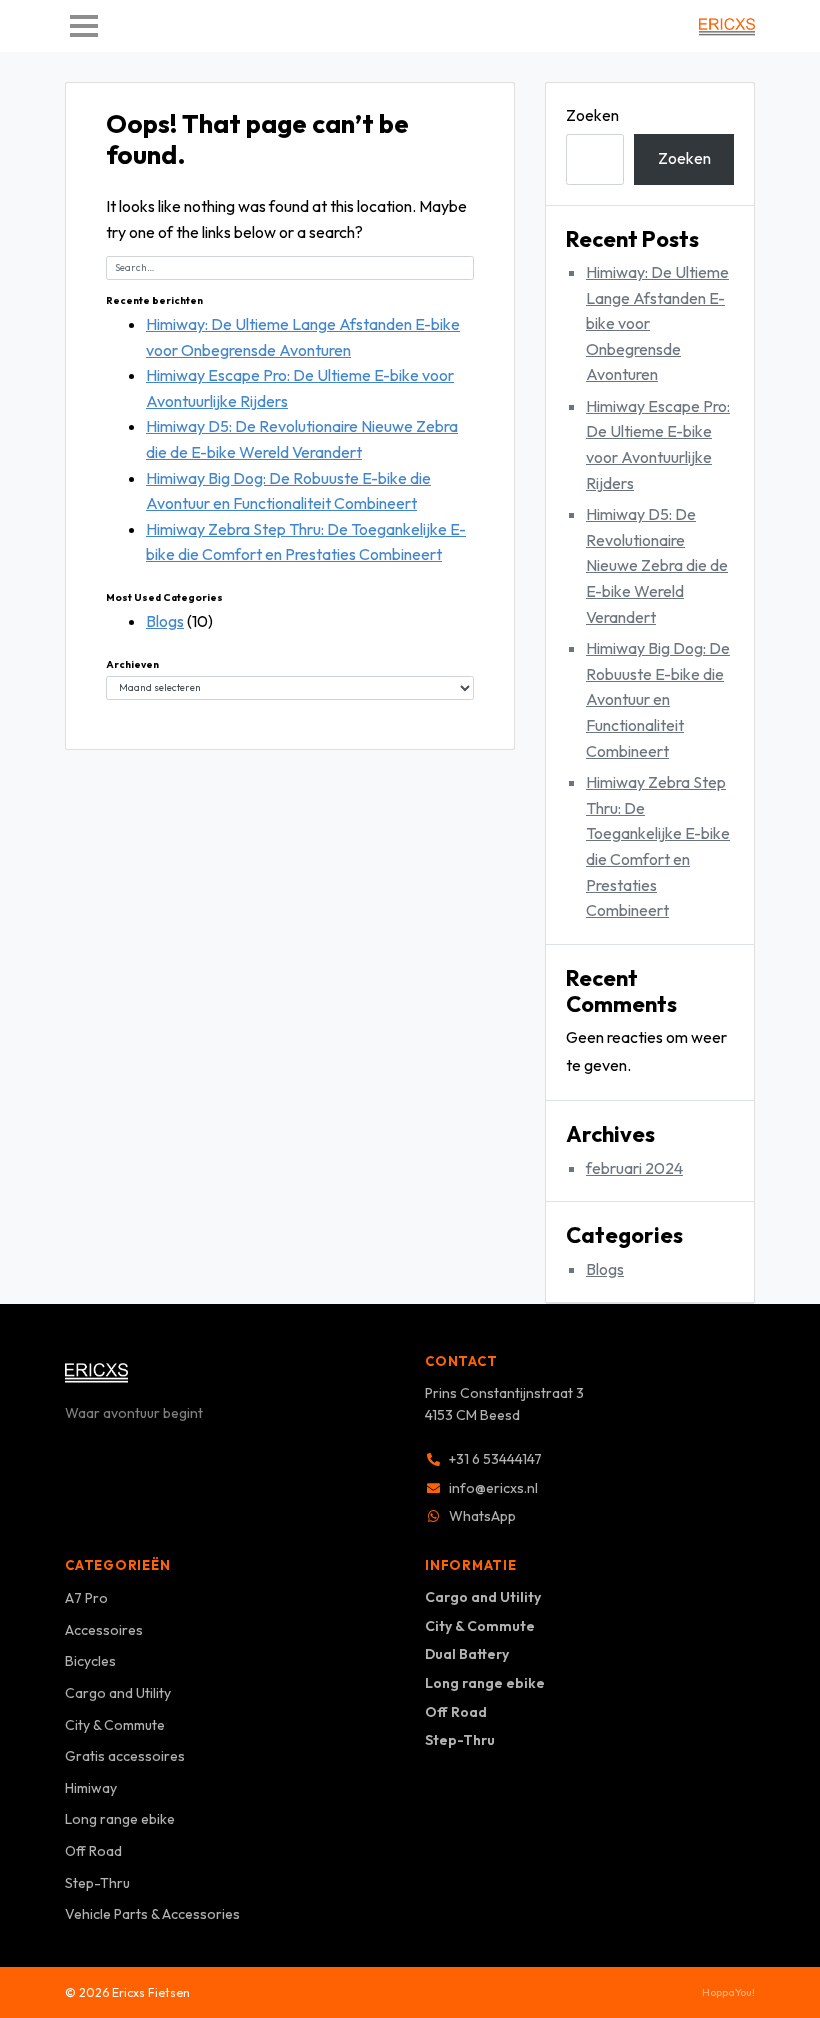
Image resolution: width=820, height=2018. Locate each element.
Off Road (93, 1851)
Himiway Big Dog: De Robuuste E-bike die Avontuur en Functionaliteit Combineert (658, 699)
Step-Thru (97, 1883)
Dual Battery (467, 1654)
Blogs (165, 621)
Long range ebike (120, 1819)
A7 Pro (86, 1598)
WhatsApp (482, 1516)
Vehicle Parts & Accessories (152, 1914)
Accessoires (104, 1630)
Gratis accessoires (125, 1756)
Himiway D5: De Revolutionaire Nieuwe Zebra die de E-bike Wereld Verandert (657, 565)
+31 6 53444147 (495, 1459)
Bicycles (90, 1661)
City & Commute (115, 1725)
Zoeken (592, 115)
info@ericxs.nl (493, 1488)
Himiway (91, 1788)
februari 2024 (634, 1168)
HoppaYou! (728, 1992)
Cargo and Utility (118, 1693)
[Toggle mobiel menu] (84, 26)
